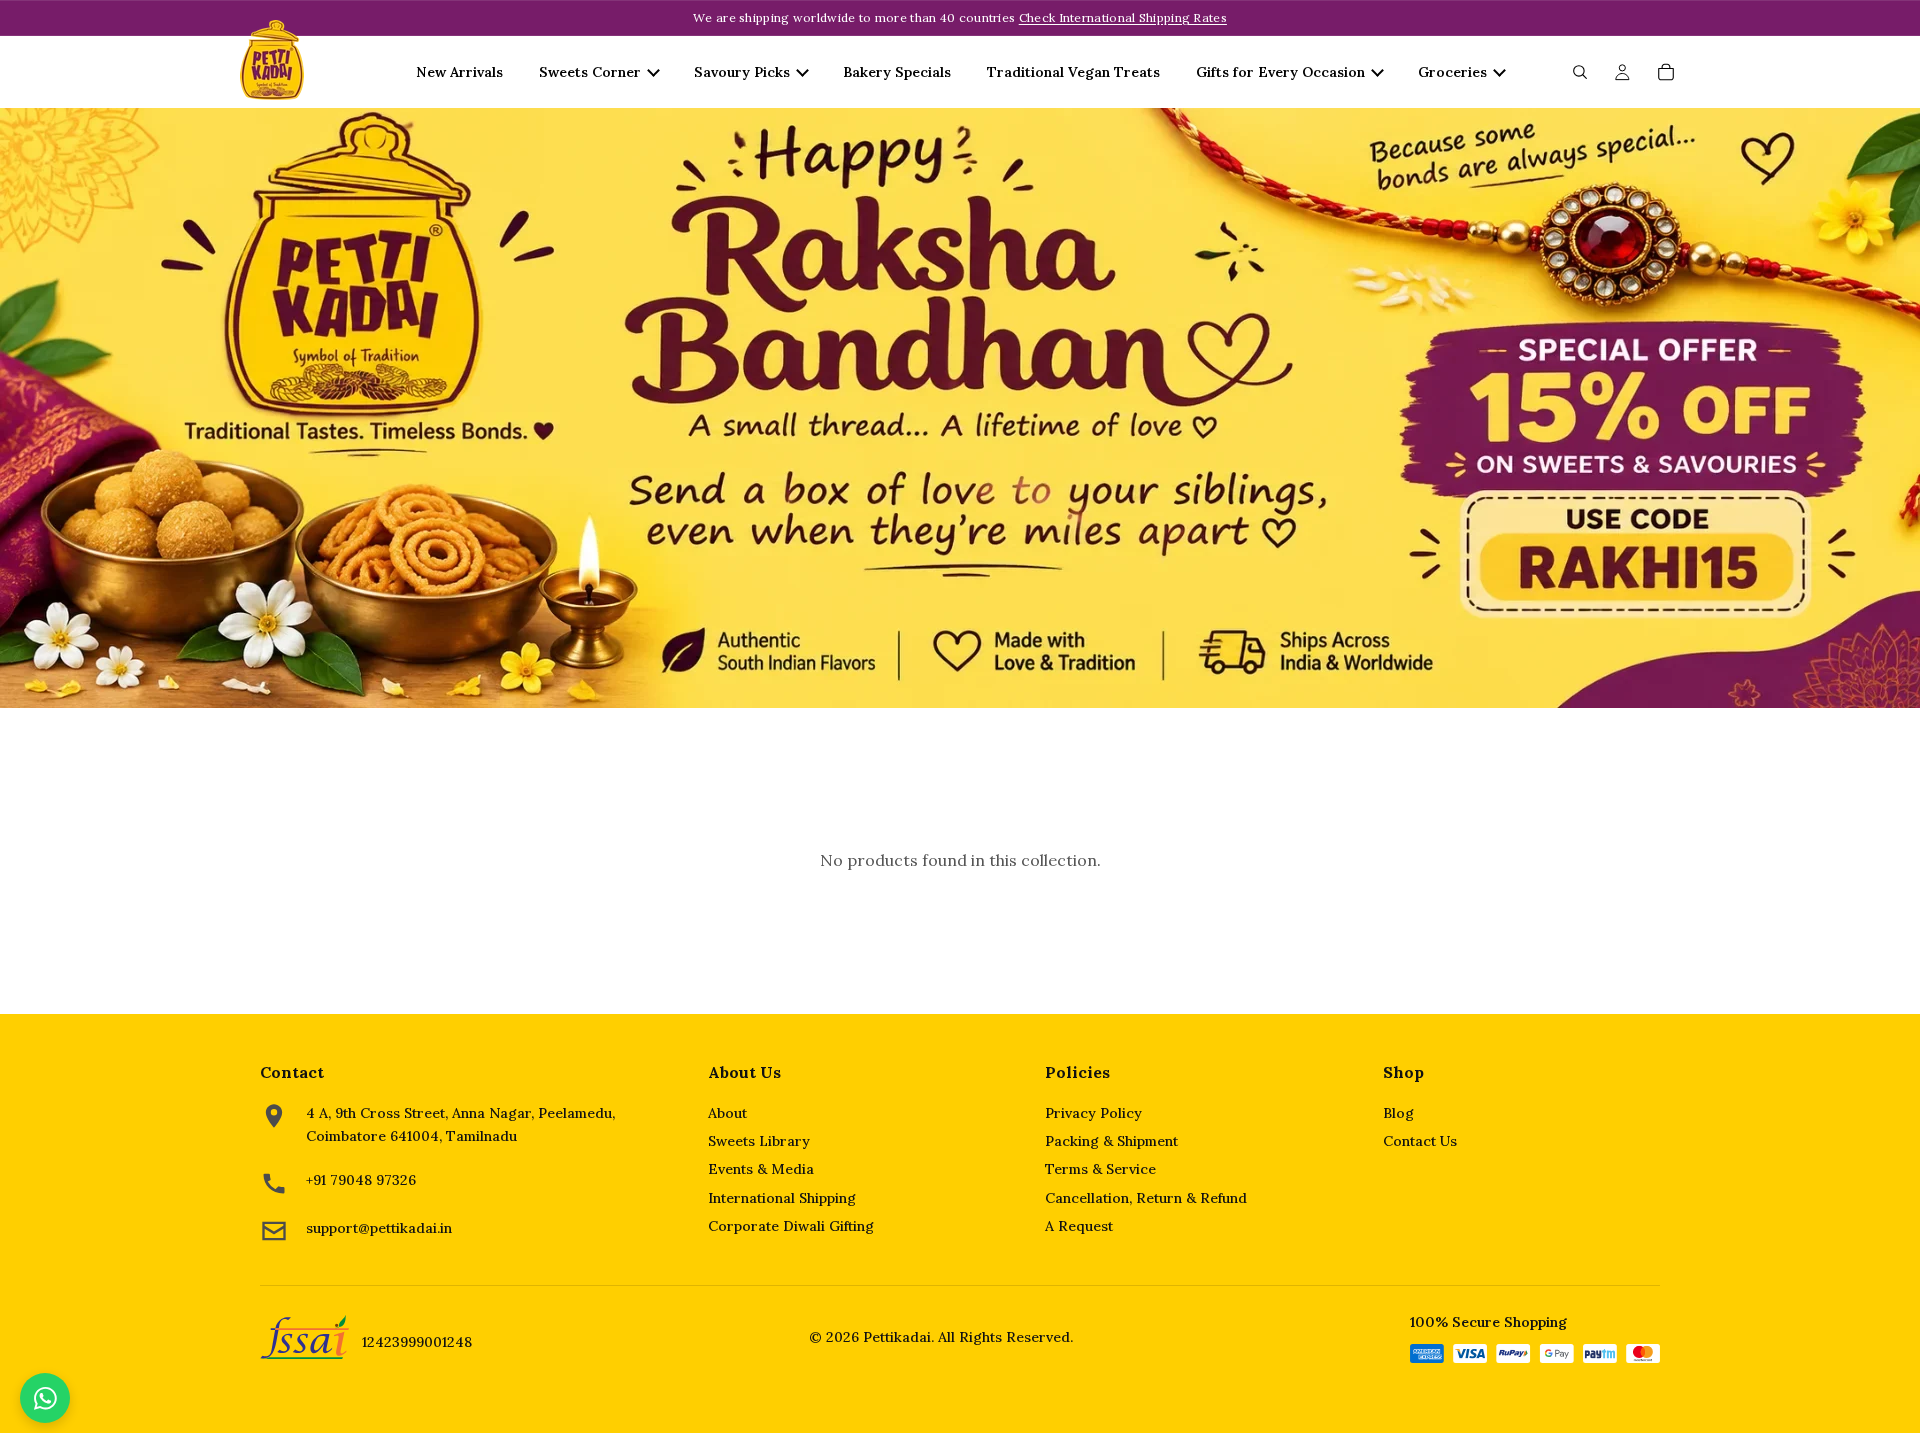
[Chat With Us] (45, 1398)
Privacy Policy (1093, 1113)
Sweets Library (759, 1141)
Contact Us (1420, 1141)
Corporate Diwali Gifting (791, 1226)
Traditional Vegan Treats (1073, 72)
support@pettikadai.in (379, 1228)
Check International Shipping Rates (1123, 17)
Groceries (1452, 72)
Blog (1398, 1113)
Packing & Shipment (1111, 1141)
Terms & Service (1100, 1169)
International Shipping (782, 1198)
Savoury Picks (742, 72)
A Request (1079, 1226)
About (727, 1113)
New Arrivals (459, 72)
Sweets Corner (590, 72)
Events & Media (761, 1169)
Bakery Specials (897, 72)
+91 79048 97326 (361, 1180)
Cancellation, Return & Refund (1146, 1198)
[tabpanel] (960, 408)
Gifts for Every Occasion (1280, 72)
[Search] (1580, 72)
